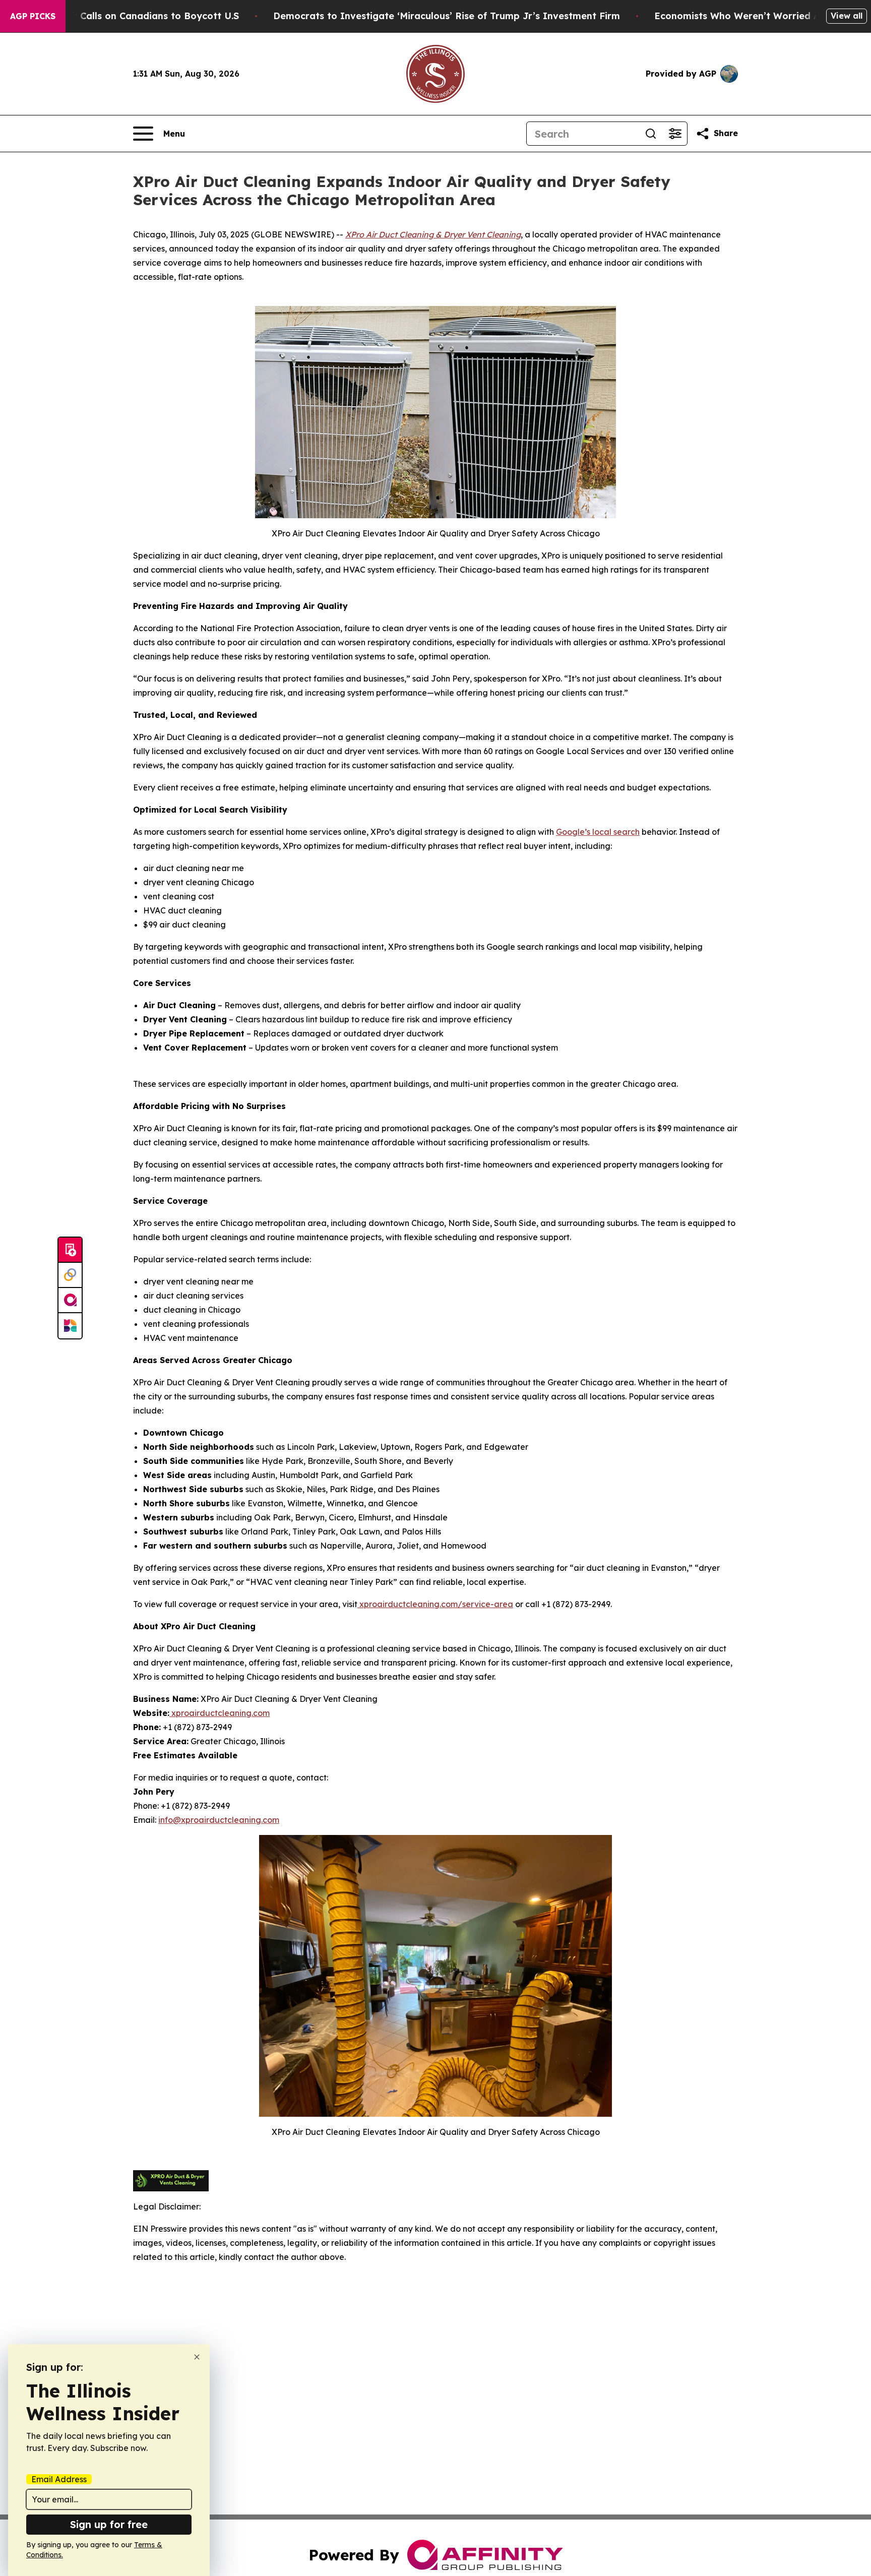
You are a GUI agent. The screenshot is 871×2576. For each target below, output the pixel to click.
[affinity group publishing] (70, 1301)
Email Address (59, 2479)
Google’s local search (598, 832)
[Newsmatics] (70, 1326)
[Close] (197, 2357)
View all (847, 16)
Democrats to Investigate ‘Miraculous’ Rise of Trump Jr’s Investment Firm (447, 16)
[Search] (651, 134)
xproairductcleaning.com (220, 1713)
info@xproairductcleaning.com (219, 1820)
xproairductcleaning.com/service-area (435, 1604)
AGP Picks (33, 16)
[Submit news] (70, 1250)
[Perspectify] (70, 1275)
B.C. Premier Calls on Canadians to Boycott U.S (130, 16)
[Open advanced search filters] (675, 134)
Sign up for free (109, 2524)
